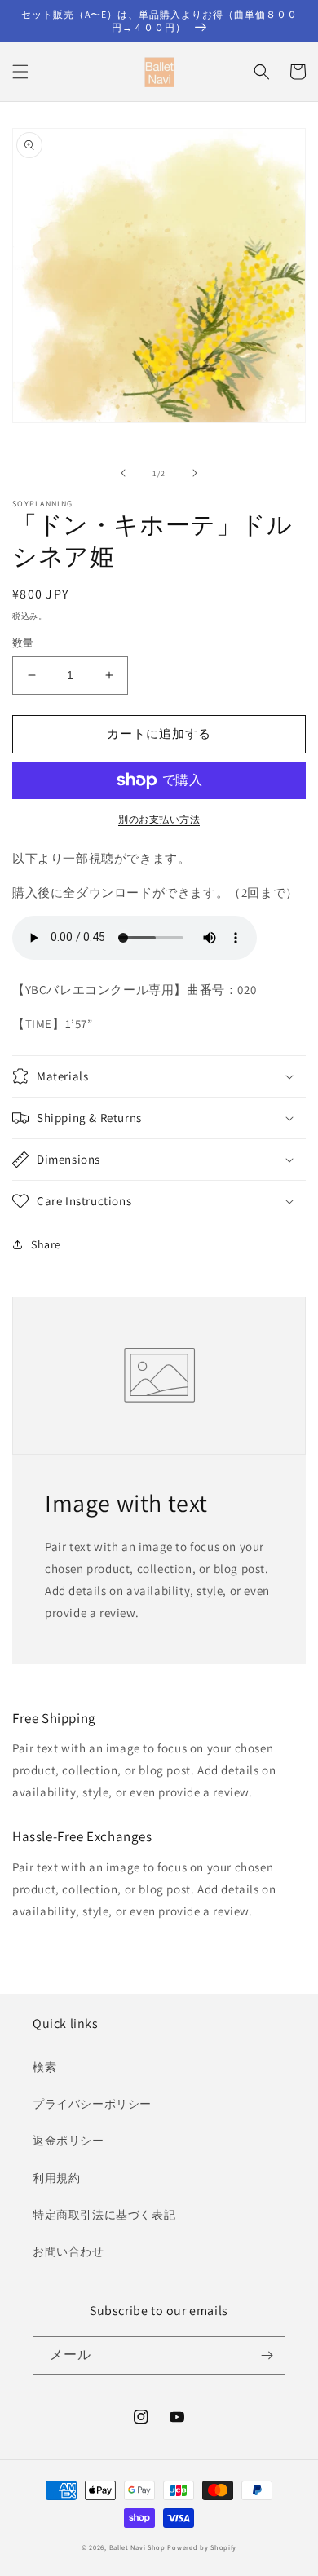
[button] (20, 72)
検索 (44, 2067)
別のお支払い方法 (159, 819)
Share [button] (46, 1244)
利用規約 (56, 2178)
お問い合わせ (68, 2251)
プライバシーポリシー (92, 2104)
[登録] (267, 2355)
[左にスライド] (123, 473)
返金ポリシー (68, 2141)
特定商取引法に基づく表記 (104, 2215)
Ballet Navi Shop (137, 2547)
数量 (23, 643)
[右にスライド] (195, 473)
